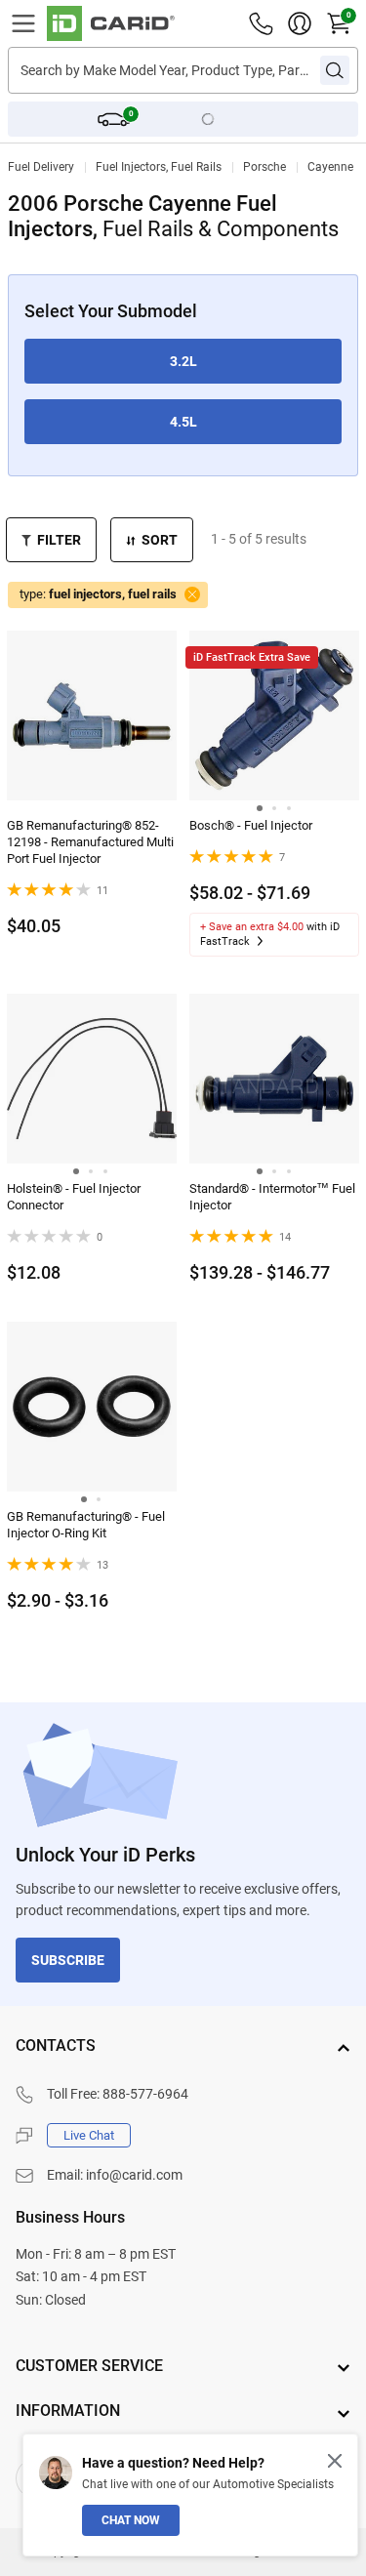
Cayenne (330, 167)
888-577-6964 (145, 2094)
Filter (59, 540)
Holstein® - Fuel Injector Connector (74, 1197)
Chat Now (131, 2520)
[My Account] (300, 23)
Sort (160, 540)
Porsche (264, 167)
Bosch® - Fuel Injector (251, 825)
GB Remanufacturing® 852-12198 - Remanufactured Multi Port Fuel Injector (90, 842)
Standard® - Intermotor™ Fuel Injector (272, 1197)
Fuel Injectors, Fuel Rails (159, 167)
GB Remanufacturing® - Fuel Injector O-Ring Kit (86, 1525)
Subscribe (68, 1960)
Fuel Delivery (41, 167)
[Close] (335, 2461)
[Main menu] (23, 23)
